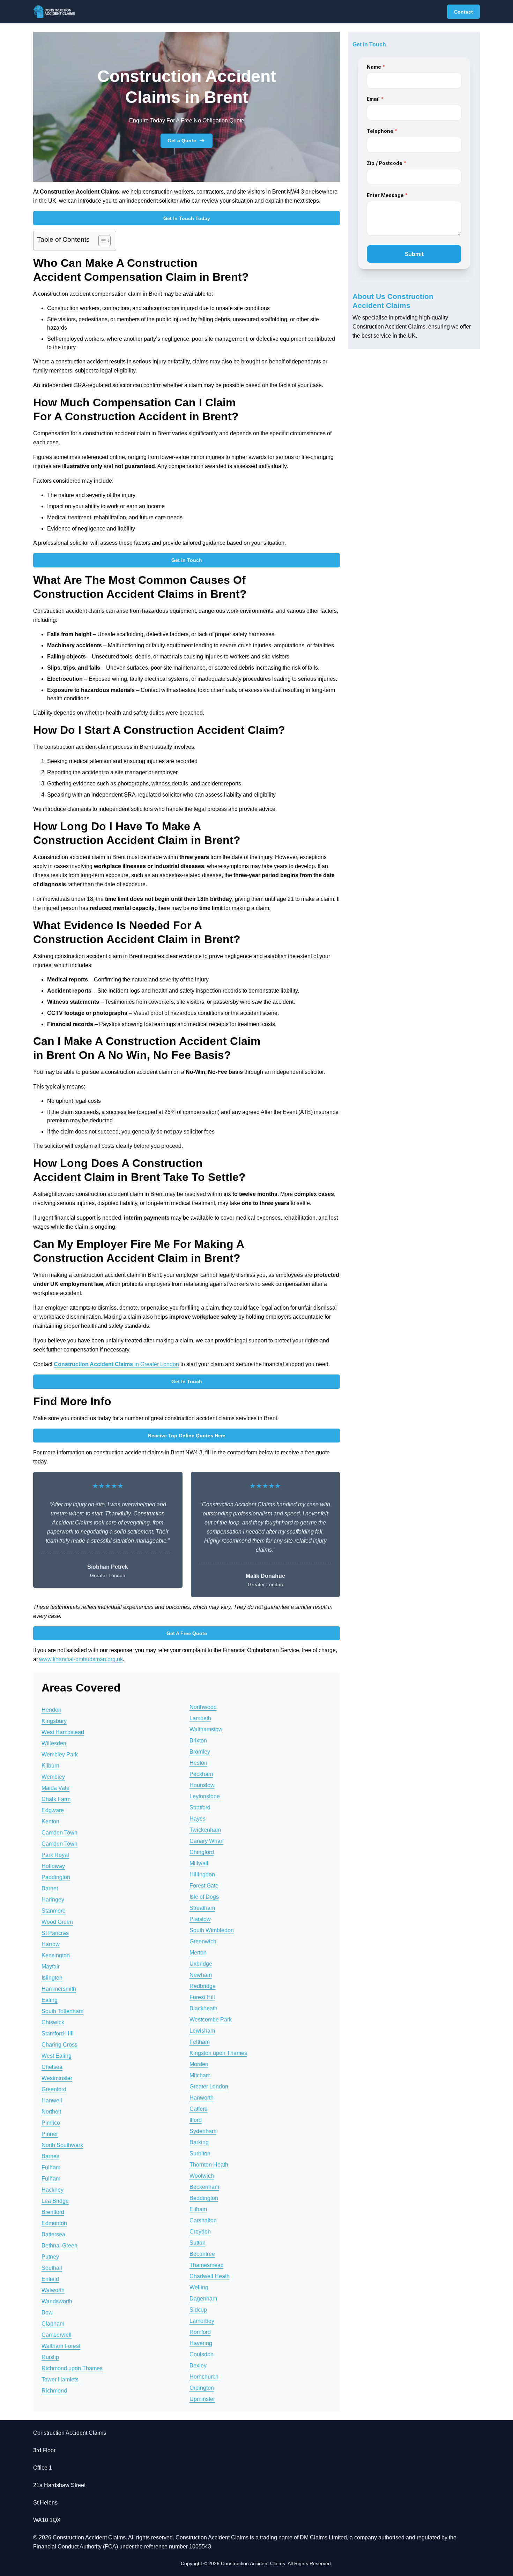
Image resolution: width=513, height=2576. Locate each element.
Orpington (202, 2388)
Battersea (53, 2234)
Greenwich (203, 1941)
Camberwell (57, 2335)
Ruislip (50, 2357)
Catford (199, 2109)
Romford (200, 2332)
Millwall (199, 1863)
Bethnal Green (60, 2246)
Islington (52, 1978)
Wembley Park (60, 1754)
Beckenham (204, 2187)
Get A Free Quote (187, 1633)
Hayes (198, 1819)
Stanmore (54, 1911)
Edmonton (54, 2223)
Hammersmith (59, 1989)
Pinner (50, 2134)
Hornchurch (204, 2377)
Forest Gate (204, 1886)
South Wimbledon (212, 1930)
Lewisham (202, 2031)
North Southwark (62, 2145)
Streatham (202, 1908)
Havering (201, 2343)
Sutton (198, 2243)
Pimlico (51, 2123)
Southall (52, 2268)
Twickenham (205, 1830)
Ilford (196, 2120)
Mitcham (200, 2075)
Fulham (51, 2167)
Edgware (53, 1810)
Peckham (201, 1774)
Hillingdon (202, 1874)
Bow (47, 2313)
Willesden (54, 1743)
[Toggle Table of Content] (101, 241)
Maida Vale (55, 1788)
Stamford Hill (58, 2033)
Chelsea (52, 2067)
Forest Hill (202, 1997)
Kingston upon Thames (218, 2053)
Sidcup (198, 2310)
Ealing (50, 2000)
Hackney (53, 2190)
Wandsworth (57, 2301)
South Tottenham (62, 2011)
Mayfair (51, 1967)
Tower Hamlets (60, 2379)
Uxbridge (201, 1964)
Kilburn (50, 1766)
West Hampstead (63, 1732)
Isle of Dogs (204, 1897)
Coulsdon (202, 2354)
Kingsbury (54, 1721)
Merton (198, 1953)
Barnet (50, 1888)
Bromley (200, 1752)
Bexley (198, 2366)
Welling (199, 2287)
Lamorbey (202, 2321)
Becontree (202, 2254)
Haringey (53, 1900)
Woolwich (202, 2176)
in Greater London (116, 1364)
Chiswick (53, 2022)
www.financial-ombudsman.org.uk (81, 1659)
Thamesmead (207, 2265)
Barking (199, 2142)
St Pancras (55, 1933)
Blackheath (203, 2008)
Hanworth (202, 2098)
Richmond (54, 2391)
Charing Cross (60, 2045)
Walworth (53, 2290)
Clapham (53, 2324)
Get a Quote (182, 141)
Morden (199, 2064)
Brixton (198, 1741)
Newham (201, 1975)
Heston (198, 1763)
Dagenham (203, 2299)
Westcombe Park (211, 2020)
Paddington (56, 1877)
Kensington (56, 1955)
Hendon (51, 1710)
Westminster (57, 2078)
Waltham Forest (61, 2346)
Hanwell (52, 2100)
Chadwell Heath (210, 2276)
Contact (463, 12)
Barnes (50, 2156)
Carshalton (203, 2220)
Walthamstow (206, 1729)
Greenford (54, 2089)
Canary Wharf (207, 1841)
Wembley (53, 1777)
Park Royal (55, 1855)
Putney (50, 2257)
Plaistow (200, 1919)
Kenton (50, 1821)
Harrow (51, 1944)
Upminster (202, 2399)
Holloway (53, 1866)
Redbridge (203, 1986)
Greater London (209, 2087)
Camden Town (60, 1833)
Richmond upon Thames (72, 2368)
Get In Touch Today (187, 218)
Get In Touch (187, 1381)
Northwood (203, 1707)
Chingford (202, 1852)
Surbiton (200, 2153)
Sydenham (203, 2131)
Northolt (51, 2112)
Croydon (200, 2232)
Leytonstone (205, 1796)
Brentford (53, 2212)
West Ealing (57, 2056)
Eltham (198, 2209)
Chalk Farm (56, 1799)
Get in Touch (187, 560)
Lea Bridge (55, 2201)
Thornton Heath (209, 2165)
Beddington (204, 2198)
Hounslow (202, 1785)
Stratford (200, 1807)
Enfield (50, 2279)
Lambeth (200, 1718)
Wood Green (57, 1922)
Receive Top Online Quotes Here (187, 1436)
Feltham (200, 2042)
